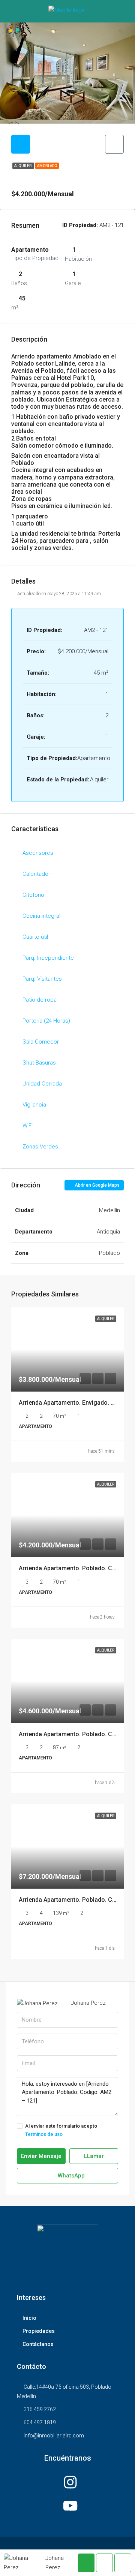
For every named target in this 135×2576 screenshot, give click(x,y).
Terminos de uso (44, 2134)
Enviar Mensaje (41, 2156)
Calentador (36, 874)
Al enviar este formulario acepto (61, 2130)
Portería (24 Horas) (46, 1021)
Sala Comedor (41, 1042)
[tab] (21, 144)
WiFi (28, 1126)
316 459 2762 (40, 2409)
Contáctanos (38, 2344)
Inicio (29, 2318)
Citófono (33, 895)
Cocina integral (41, 916)
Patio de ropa (40, 1000)
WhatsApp (70, 2176)
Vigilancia (34, 1105)
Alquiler (23, 166)
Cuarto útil (35, 937)
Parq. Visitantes (42, 979)
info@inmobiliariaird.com (54, 2436)
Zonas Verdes (40, 1147)
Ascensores (38, 853)
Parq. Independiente (48, 958)
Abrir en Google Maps (97, 1185)
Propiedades (39, 2331)
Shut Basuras (39, 1063)
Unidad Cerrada (42, 1084)
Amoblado (47, 166)
